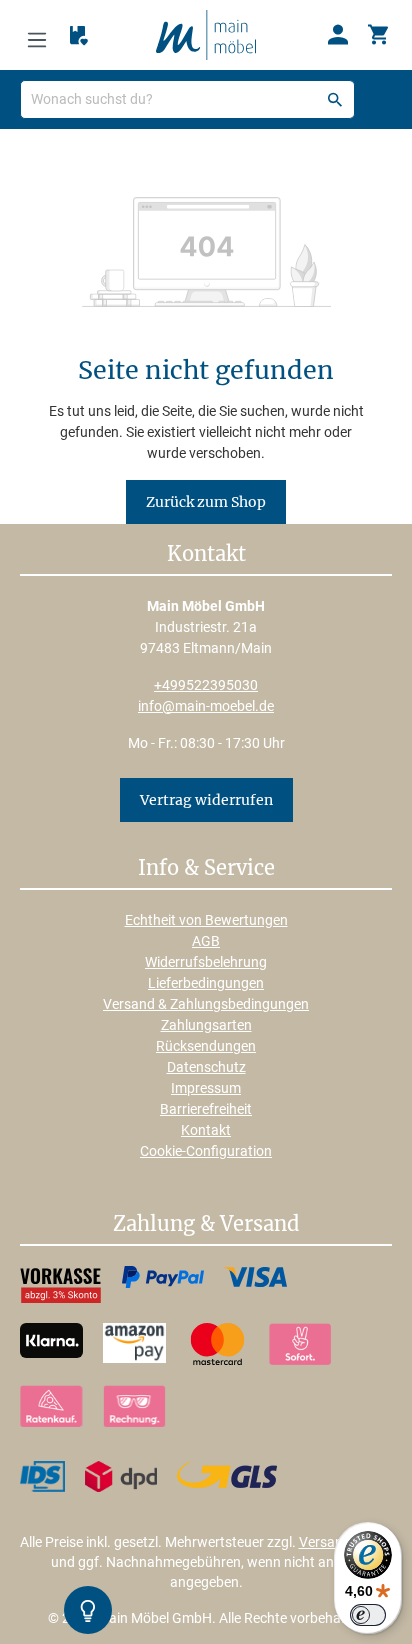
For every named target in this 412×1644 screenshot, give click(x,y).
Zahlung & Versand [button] (206, 1225)
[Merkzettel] (79, 36)
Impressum (206, 1088)
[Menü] (37, 35)
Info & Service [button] (206, 869)
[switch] (368, 1615)
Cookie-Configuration (206, 1151)
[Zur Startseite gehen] (206, 34)
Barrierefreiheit (206, 1109)
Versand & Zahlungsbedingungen (206, 1004)
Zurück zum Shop (206, 502)
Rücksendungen (206, 1046)
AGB (206, 941)
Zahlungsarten (206, 1025)
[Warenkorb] (378, 35)
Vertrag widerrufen (206, 800)
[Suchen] (335, 99)
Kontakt (206, 1130)
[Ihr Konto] (338, 35)
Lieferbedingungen (206, 983)
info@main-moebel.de (206, 706)
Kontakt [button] (206, 555)
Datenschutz (206, 1067)
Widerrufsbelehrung (206, 962)
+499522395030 (206, 685)
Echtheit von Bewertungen (206, 920)
